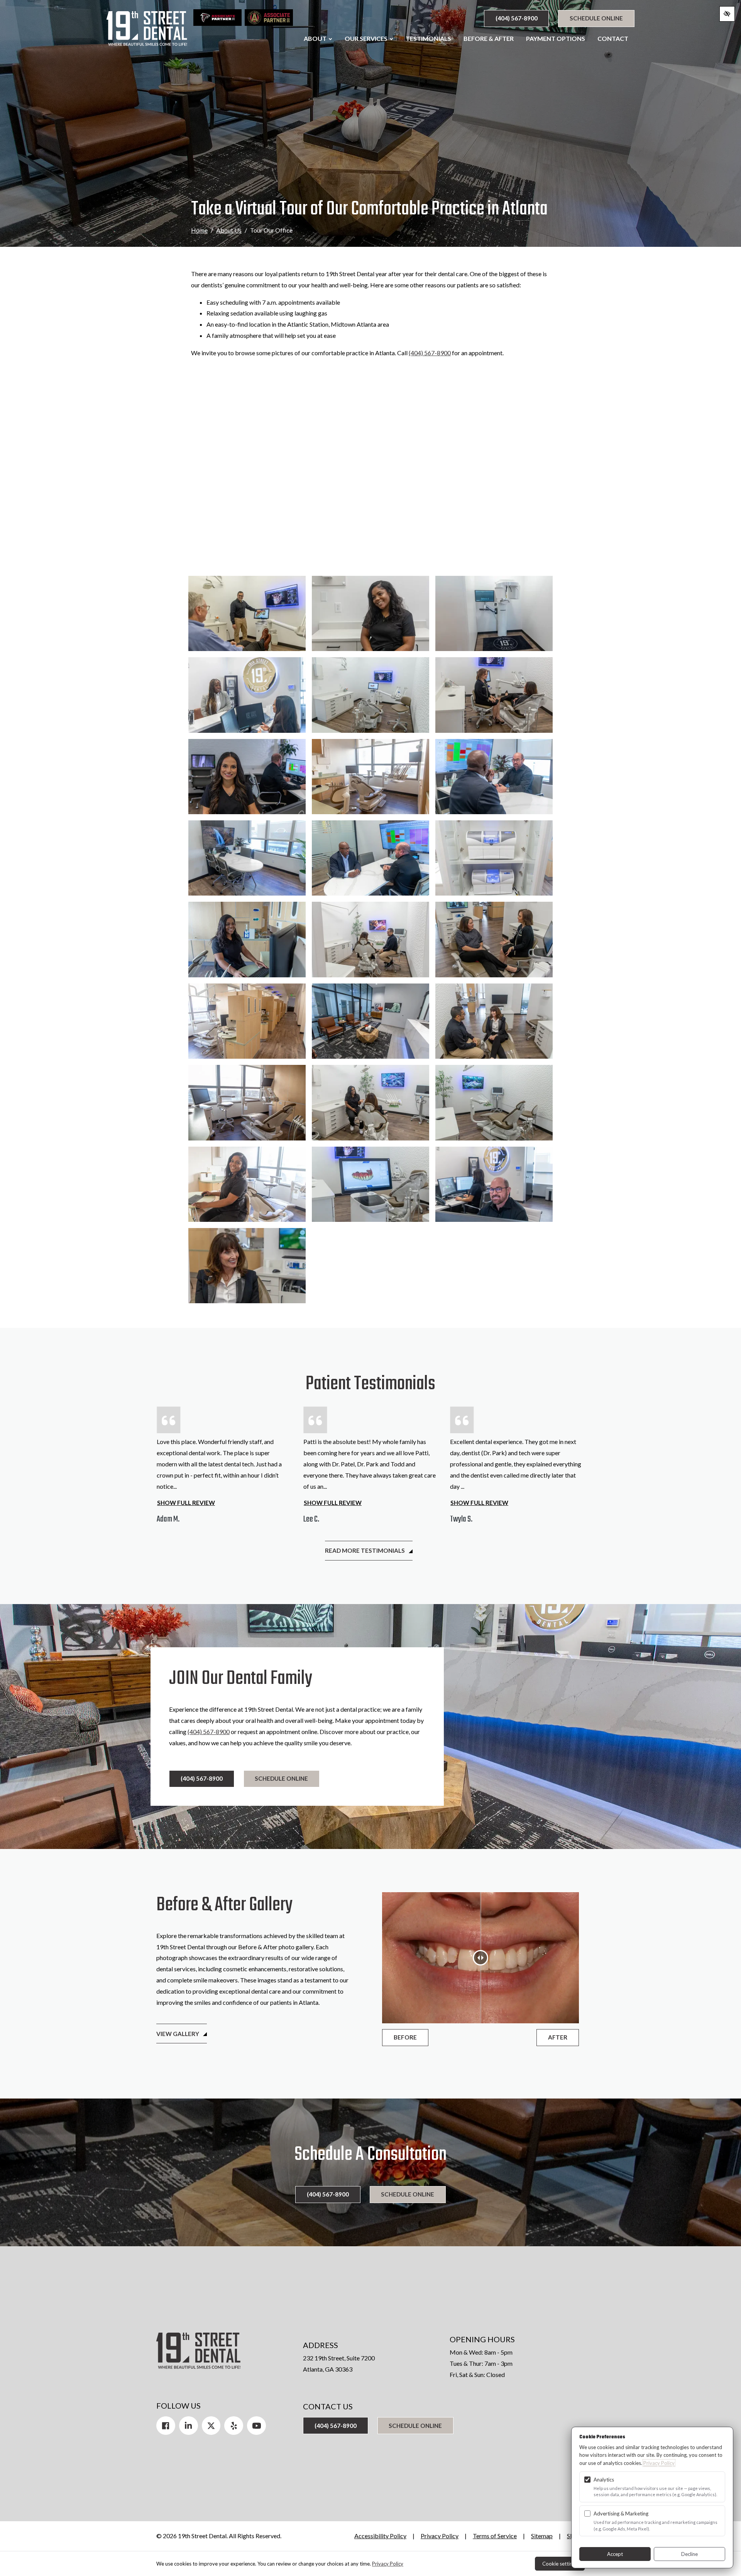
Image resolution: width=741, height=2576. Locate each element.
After (558, 2037)
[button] (247, 613)
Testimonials (428, 38)
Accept (615, 2554)
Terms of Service (495, 2536)
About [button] (315, 38)
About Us (229, 230)
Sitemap (542, 2536)
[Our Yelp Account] (234, 2426)
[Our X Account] (211, 2426)
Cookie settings (560, 2564)
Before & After (489, 38)
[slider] (480, 1958)
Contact (613, 38)
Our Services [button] (366, 38)
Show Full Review (186, 1503)
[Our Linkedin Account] (189, 2426)
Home (199, 230)
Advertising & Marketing (621, 2514)
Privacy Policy (440, 2536)
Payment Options (556, 38)
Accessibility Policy (380, 2536)
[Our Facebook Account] (166, 2426)
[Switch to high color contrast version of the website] (727, 14)
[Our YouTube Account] (256, 2426)
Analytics (604, 2480)
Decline (689, 2554)
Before (405, 2037)
